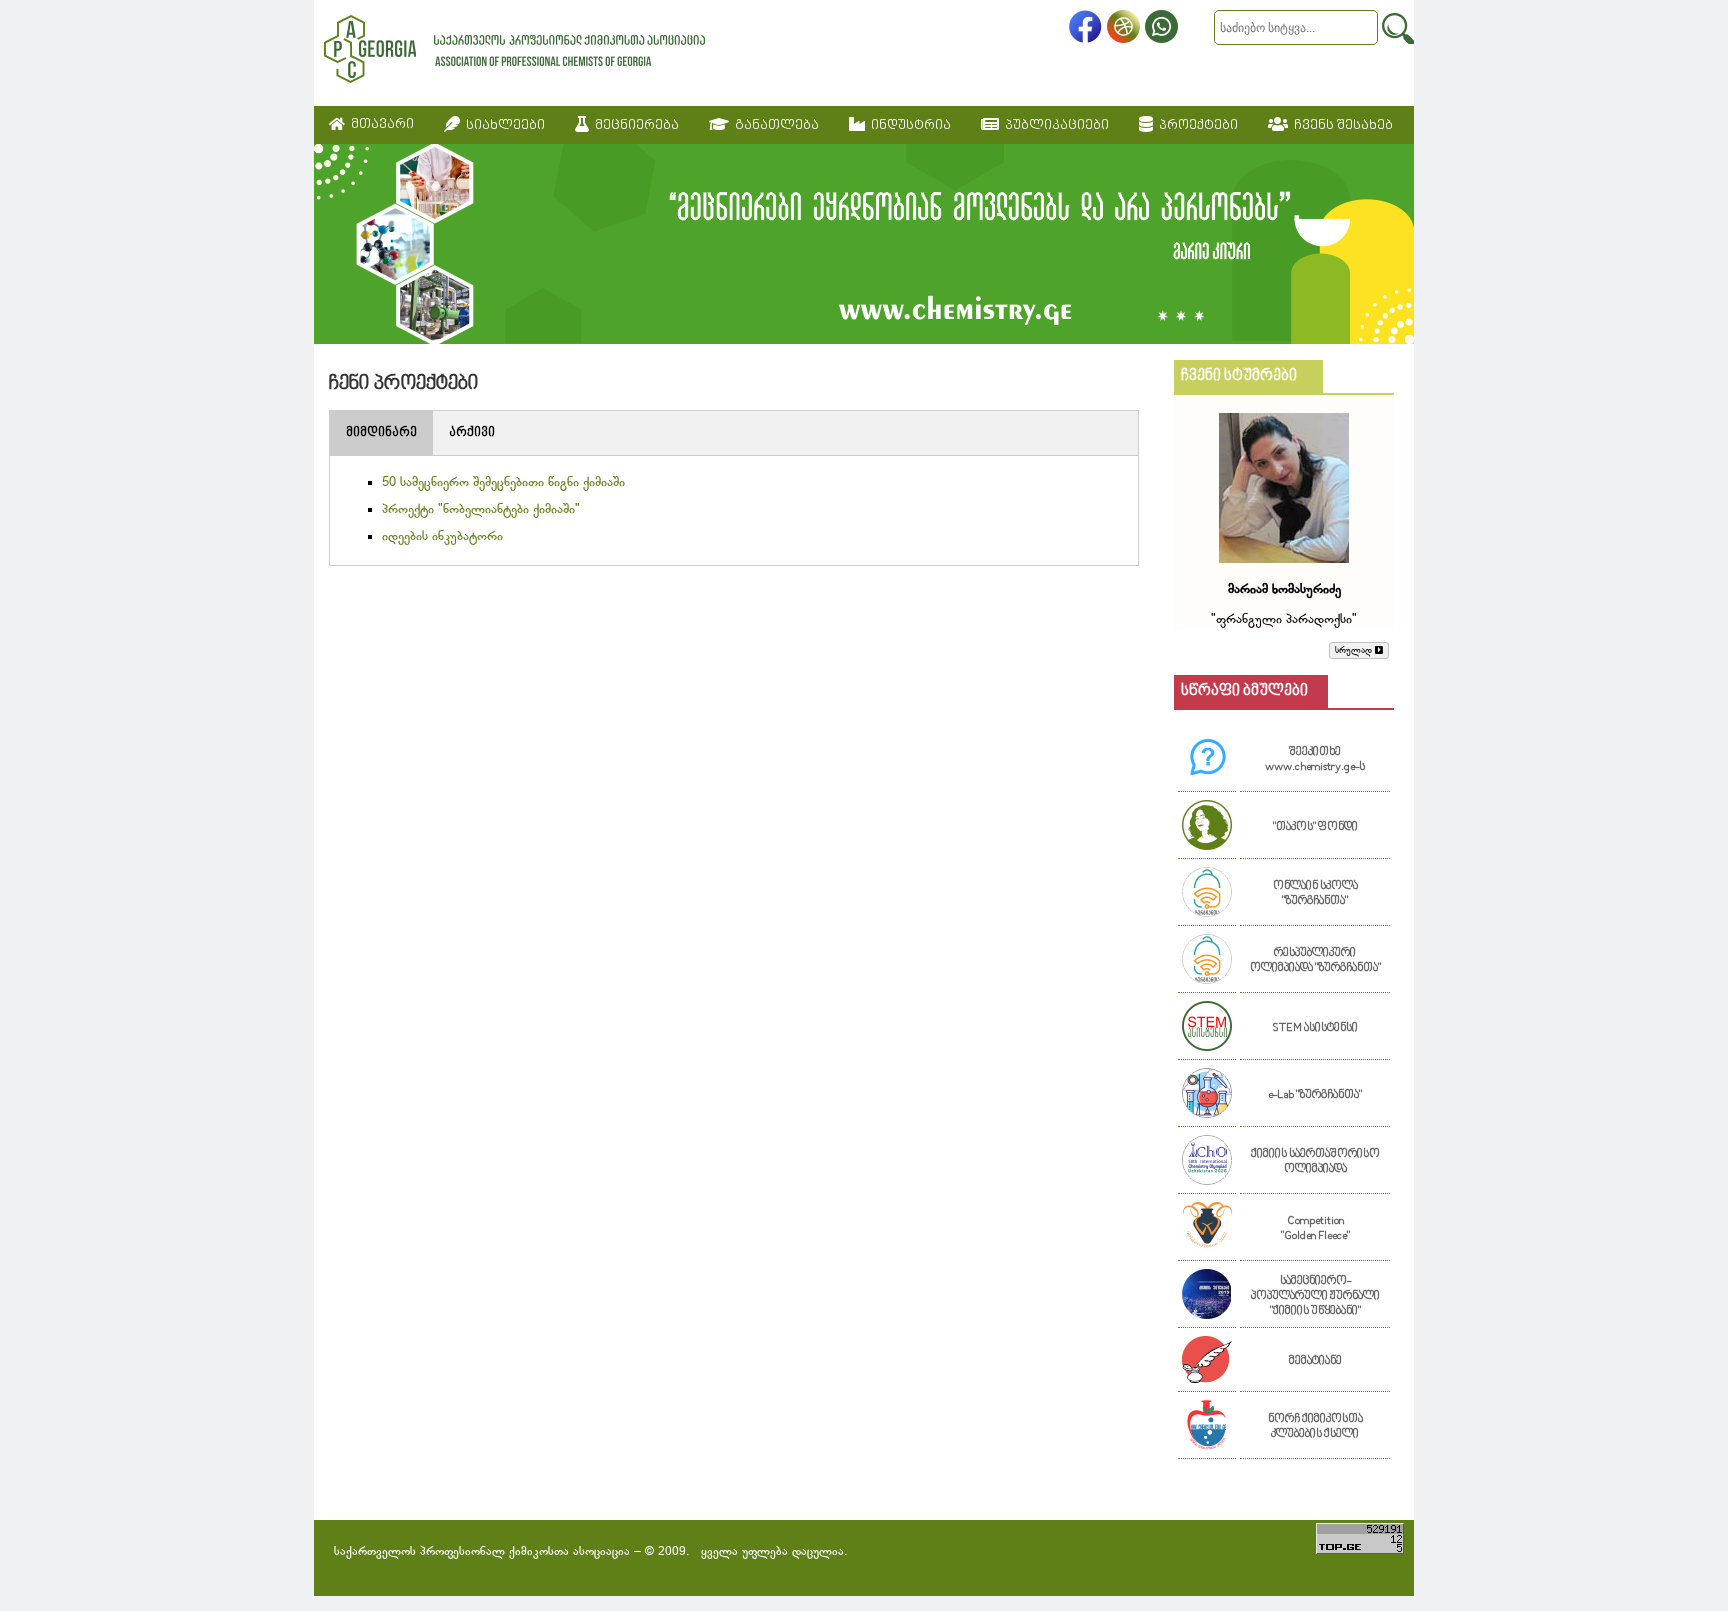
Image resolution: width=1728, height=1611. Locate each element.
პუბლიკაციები (1054, 125)
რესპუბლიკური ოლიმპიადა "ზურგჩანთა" (1315, 961)
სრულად (1355, 650)
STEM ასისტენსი (1315, 1028)
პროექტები (1195, 125)
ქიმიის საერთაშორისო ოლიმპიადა (1315, 1162)
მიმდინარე (381, 433)
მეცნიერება (634, 125)
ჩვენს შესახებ (1340, 125)
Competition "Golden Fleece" (1315, 1229)
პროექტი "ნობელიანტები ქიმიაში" (481, 510)
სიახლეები (502, 125)
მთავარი (379, 124)
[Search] (1398, 28)
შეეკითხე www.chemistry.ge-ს (1315, 760)
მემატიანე (1315, 1361)
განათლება (774, 125)
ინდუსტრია (908, 125)
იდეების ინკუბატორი (442, 537)
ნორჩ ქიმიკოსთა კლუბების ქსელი (1315, 1427)
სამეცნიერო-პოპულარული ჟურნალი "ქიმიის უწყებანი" (1315, 1296)
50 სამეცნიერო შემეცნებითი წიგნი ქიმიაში (503, 483)
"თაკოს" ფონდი (1315, 827)
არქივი (472, 433)
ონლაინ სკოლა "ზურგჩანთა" (1315, 894)
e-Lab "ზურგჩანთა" (1315, 1095)
